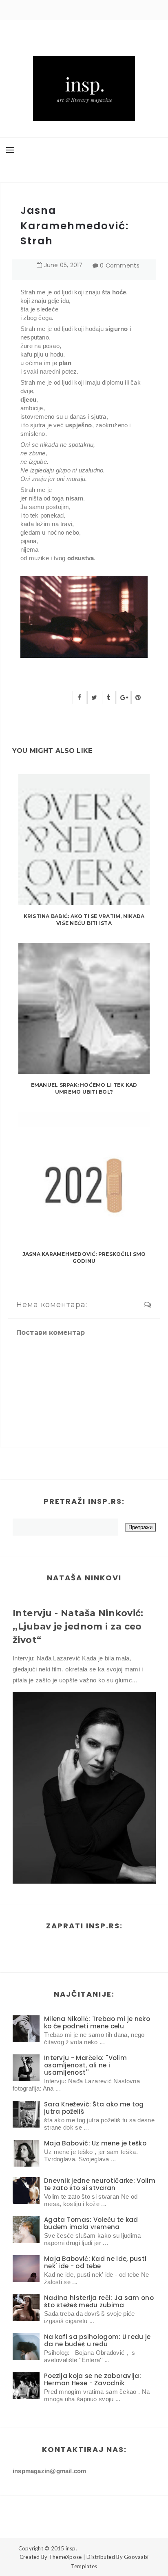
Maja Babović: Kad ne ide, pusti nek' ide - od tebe (95, 2262)
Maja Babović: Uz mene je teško (95, 2143)
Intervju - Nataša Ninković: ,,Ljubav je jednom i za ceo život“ (78, 1626)
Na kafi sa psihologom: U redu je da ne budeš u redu (97, 2340)
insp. (71, 2548)
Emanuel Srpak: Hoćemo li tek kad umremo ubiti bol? (84, 1088)
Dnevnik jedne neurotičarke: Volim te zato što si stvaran (100, 2184)
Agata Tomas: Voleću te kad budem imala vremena (91, 2223)
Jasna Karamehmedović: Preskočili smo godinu (84, 1258)
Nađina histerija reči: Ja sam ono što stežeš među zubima (99, 2301)
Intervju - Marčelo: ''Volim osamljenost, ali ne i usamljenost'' (85, 2065)
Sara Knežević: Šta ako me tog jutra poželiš (94, 2108)
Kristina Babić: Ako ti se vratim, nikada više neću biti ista (84, 920)
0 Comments (120, 265)
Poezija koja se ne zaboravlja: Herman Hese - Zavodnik (93, 2379)
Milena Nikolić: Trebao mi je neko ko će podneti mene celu (97, 2022)
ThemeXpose (65, 2557)
